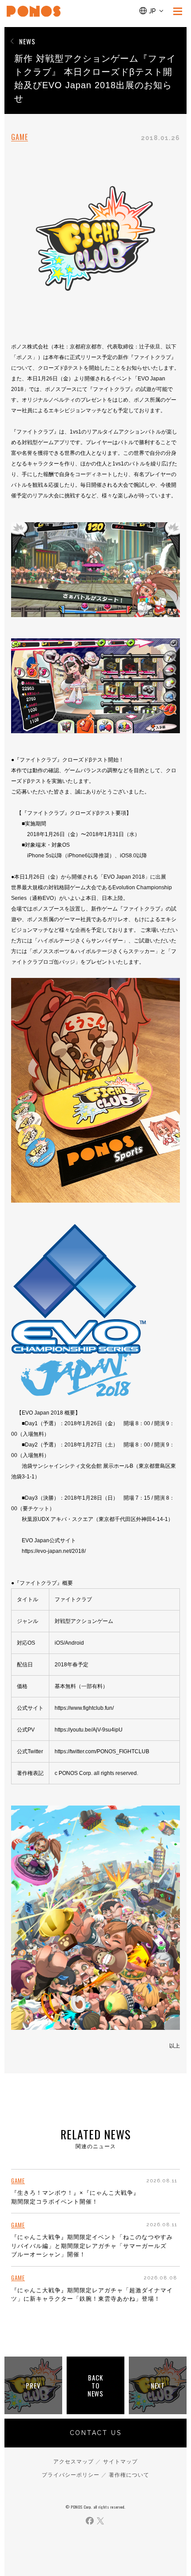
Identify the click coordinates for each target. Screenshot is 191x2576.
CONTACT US (96, 2433)
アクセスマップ (74, 2462)
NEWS (27, 41)
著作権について (129, 2475)
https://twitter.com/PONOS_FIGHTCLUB (102, 1751)
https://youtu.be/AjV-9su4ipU (89, 1730)
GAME (20, 137)
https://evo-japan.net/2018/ (54, 1551)
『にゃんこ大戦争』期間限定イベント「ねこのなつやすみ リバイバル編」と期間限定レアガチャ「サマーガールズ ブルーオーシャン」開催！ (92, 2246)
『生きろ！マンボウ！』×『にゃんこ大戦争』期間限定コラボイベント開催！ (75, 2197)
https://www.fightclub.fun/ (84, 1708)
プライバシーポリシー (71, 2475)
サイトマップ (120, 2462)
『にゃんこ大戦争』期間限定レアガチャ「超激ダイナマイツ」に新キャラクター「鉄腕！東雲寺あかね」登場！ (92, 2295)
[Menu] (178, 11)
